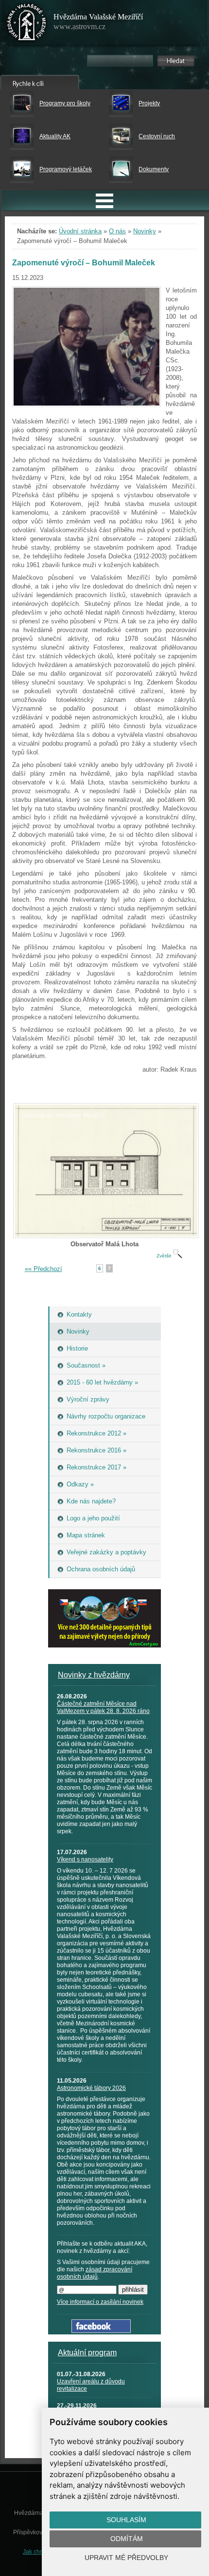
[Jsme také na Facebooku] (101, 2331)
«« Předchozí (44, 1269)
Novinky (145, 231)
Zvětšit (165, 1256)
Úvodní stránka (80, 231)
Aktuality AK (55, 136)
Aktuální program (87, 2353)
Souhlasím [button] (126, 2520)
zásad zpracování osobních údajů (95, 2273)
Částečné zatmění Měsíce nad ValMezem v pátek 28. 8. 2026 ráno (103, 1707)
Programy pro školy (65, 103)
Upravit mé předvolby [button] (126, 2558)
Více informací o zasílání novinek (100, 2302)
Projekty (149, 103)
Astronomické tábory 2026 (91, 2088)
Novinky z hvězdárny (94, 1675)
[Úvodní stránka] (27, 24)
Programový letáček (66, 169)
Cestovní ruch (157, 136)
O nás (117, 231)
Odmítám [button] (127, 2539)
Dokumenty (154, 169)
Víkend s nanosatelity (85, 1859)
